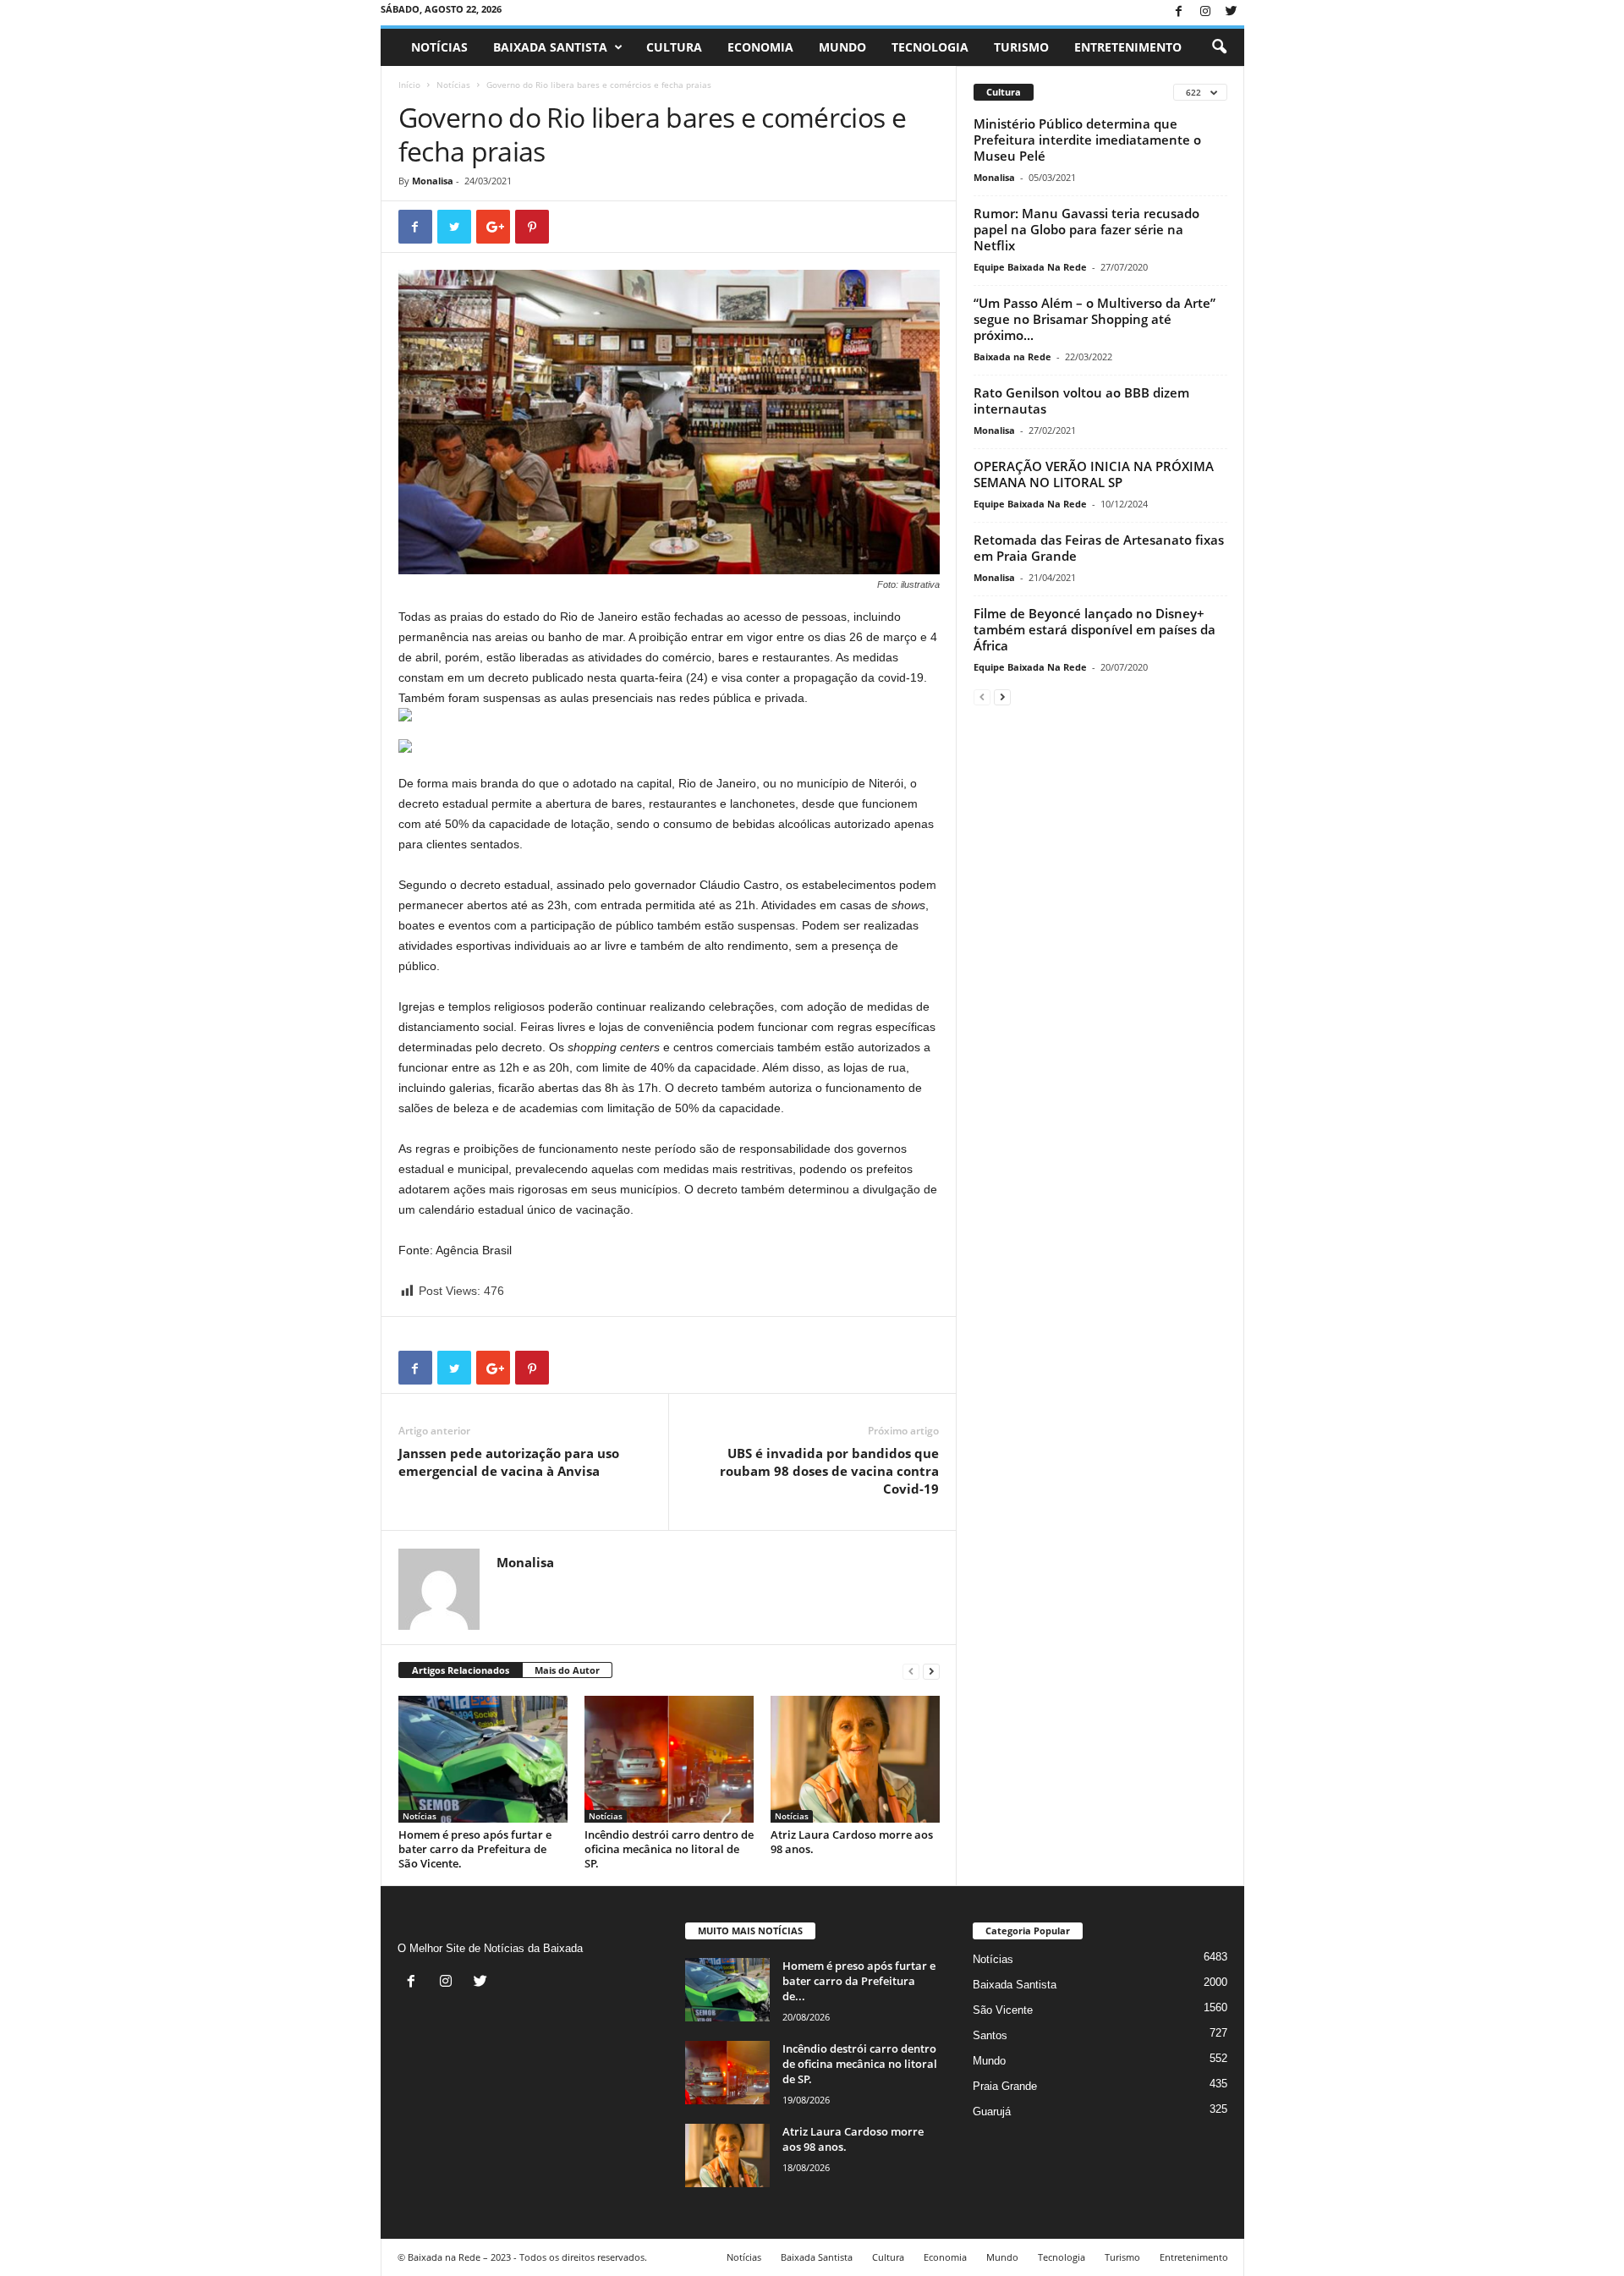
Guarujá (992, 2111)
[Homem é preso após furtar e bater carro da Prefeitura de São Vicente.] (483, 1759)
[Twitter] (1232, 12)
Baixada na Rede (1012, 356)
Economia (760, 47)
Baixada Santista (550, 47)
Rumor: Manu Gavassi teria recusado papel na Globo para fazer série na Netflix (1086, 229)
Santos (990, 2035)
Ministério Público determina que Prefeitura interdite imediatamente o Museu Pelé (1087, 140)
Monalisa (433, 181)
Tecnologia (930, 47)
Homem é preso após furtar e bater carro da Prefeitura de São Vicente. (475, 1849)
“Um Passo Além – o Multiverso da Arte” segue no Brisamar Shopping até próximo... (1095, 319)
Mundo (842, 47)
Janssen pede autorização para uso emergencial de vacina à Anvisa (509, 1462)
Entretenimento (1128, 47)
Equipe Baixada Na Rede (1030, 267)
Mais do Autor (567, 1670)
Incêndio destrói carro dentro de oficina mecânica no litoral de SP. (669, 1849)
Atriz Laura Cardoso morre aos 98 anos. (852, 1842)
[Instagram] (1205, 12)
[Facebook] (1179, 12)
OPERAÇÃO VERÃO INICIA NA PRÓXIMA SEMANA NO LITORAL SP (1094, 474)
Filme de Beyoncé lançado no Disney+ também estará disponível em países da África (1095, 629)
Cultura (674, 47)
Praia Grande (1005, 2086)
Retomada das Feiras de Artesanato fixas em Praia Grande (1099, 548)
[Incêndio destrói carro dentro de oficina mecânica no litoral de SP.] (669, 1759)
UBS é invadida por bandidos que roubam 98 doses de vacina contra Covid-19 (829, 1471)
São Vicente (1003, 2010)
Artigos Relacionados (461, 1670)
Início (409, 85)
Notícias (439, 47)
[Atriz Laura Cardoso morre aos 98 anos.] (855, 1759)
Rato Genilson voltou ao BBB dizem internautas (1081, 400)
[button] (1219, 47)
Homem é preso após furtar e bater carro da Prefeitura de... (859, 1981)
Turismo (1021, 47)
